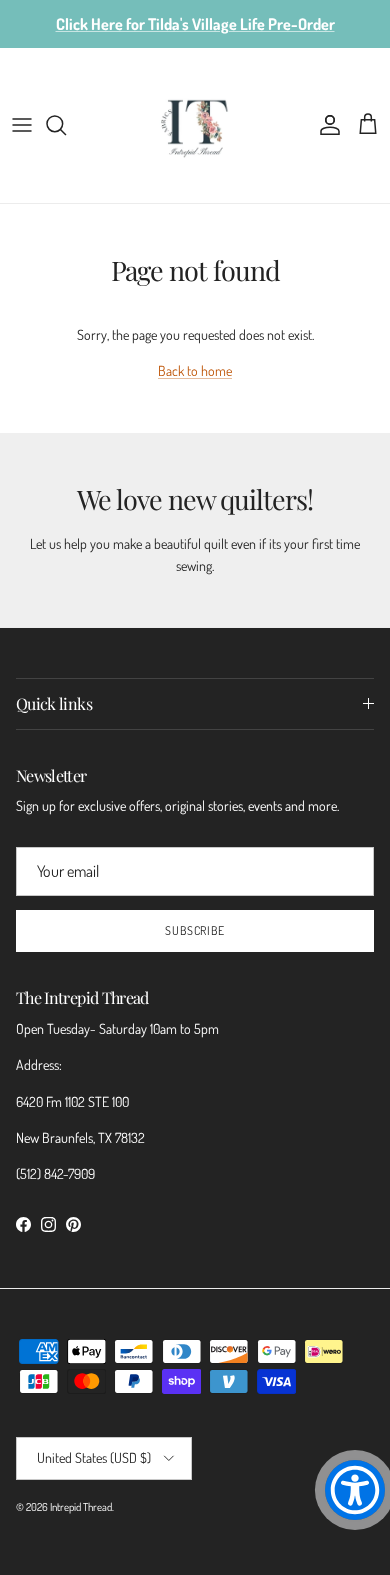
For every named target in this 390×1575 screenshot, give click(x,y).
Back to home (195, 370)
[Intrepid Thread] (195, 125)
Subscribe (195, 930)
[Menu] (22, 125)
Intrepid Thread (81, 1507)
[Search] (66, 125)
